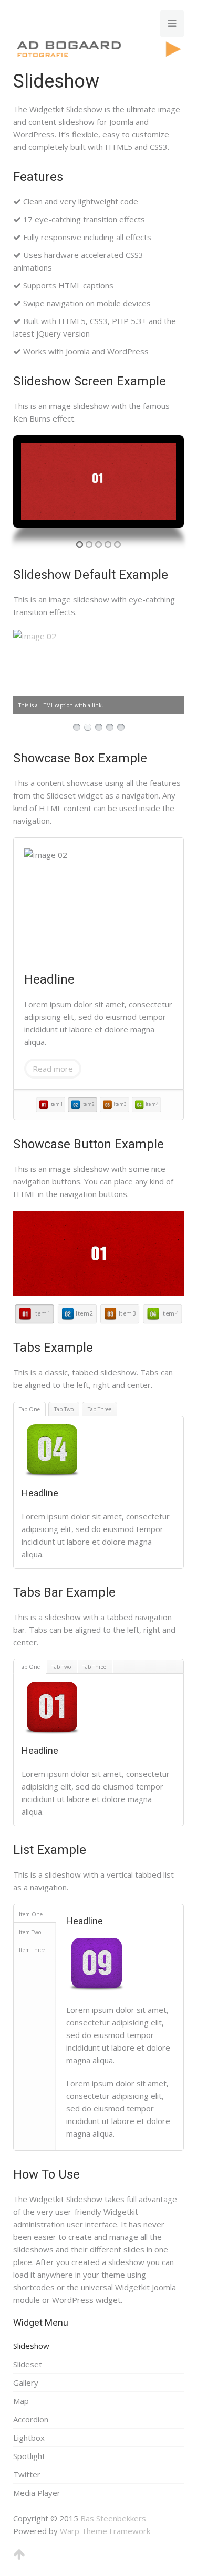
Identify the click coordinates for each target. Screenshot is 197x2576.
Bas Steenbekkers (113, 2518)
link (97, 705)
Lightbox (29, 2438)
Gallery (26, 2383)
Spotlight (29, 2456)
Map (21, 2401)
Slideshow (31, 2346)
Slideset (28, 2364)
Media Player (37, 2493)
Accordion (31, 2419)
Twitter (27, 2474)
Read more (53, 1069)
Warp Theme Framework (105, 2531)
